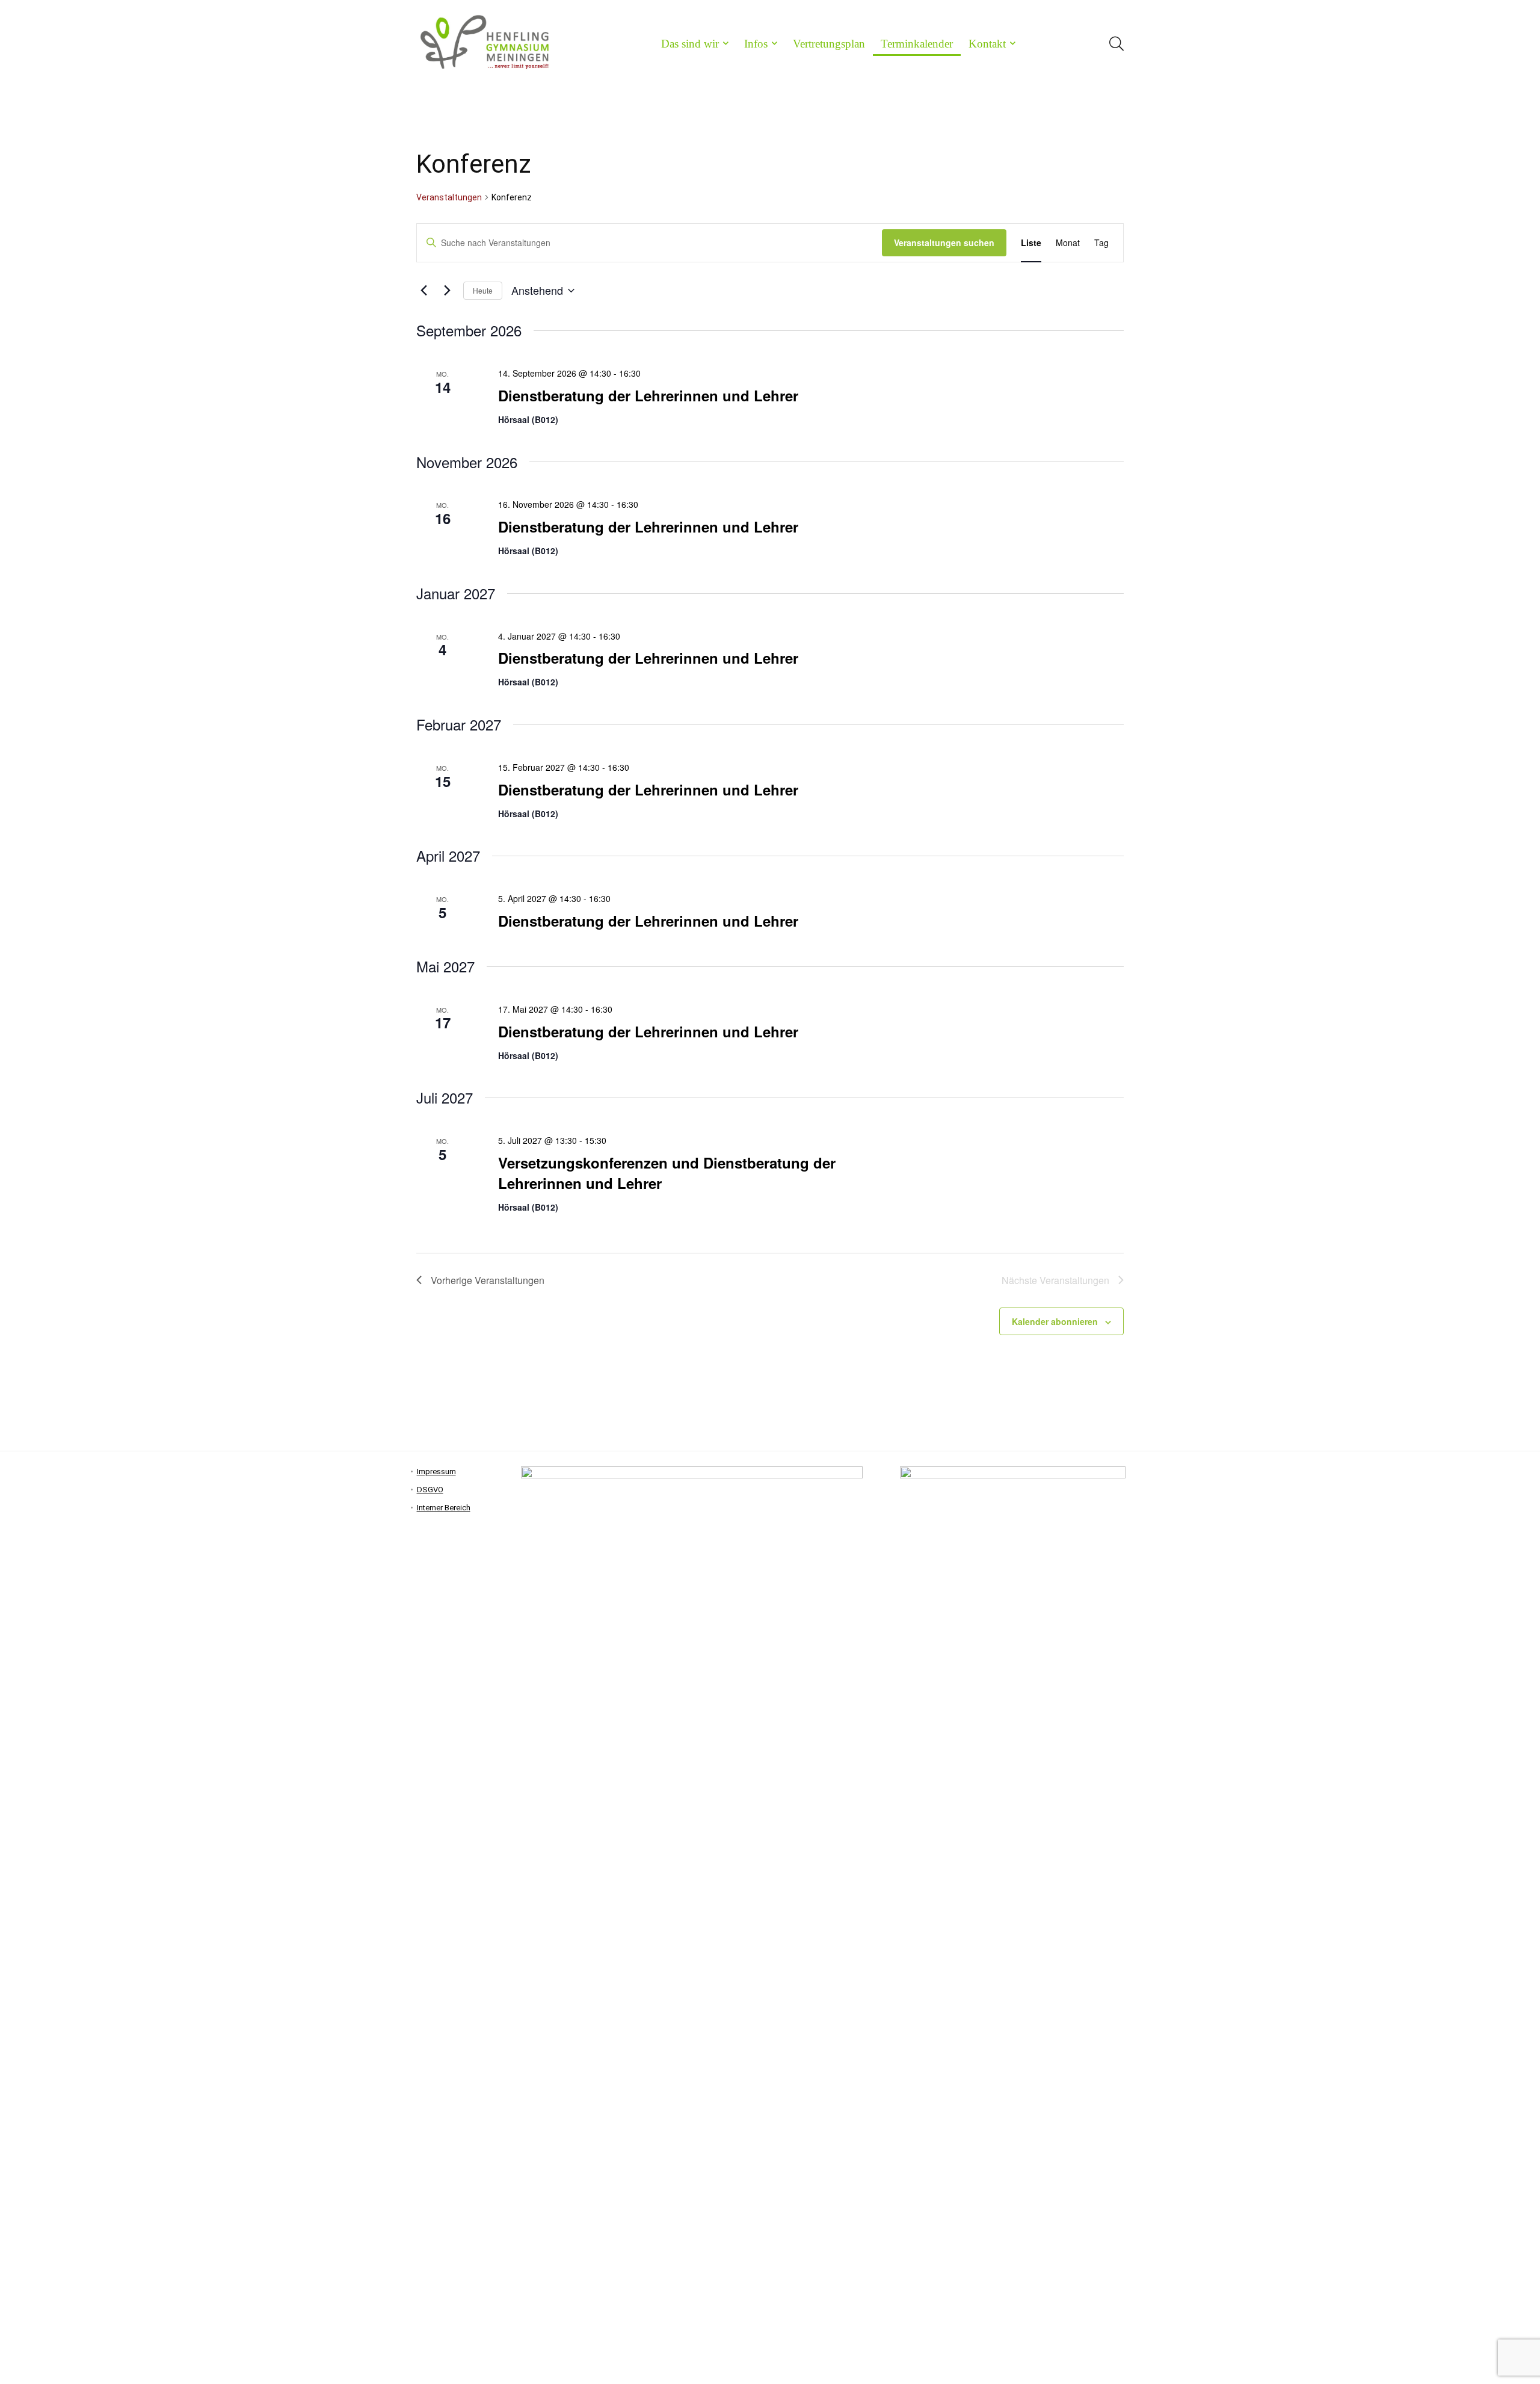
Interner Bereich (444, 1508)
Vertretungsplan (829, 44)
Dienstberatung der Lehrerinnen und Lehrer (648, 395)
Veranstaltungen (449, 197)
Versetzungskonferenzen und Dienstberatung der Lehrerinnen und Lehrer (667, 1173)
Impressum (436, 1471)
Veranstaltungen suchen (944, 242)
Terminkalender (917, 44)
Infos (756, 44)
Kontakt (987, 44)
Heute (483, 290)
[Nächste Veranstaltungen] (447, 291)
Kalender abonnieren (1055, 1321)
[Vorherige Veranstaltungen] (423, 291)
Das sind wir (690, 44)
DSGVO (430, 1490)
